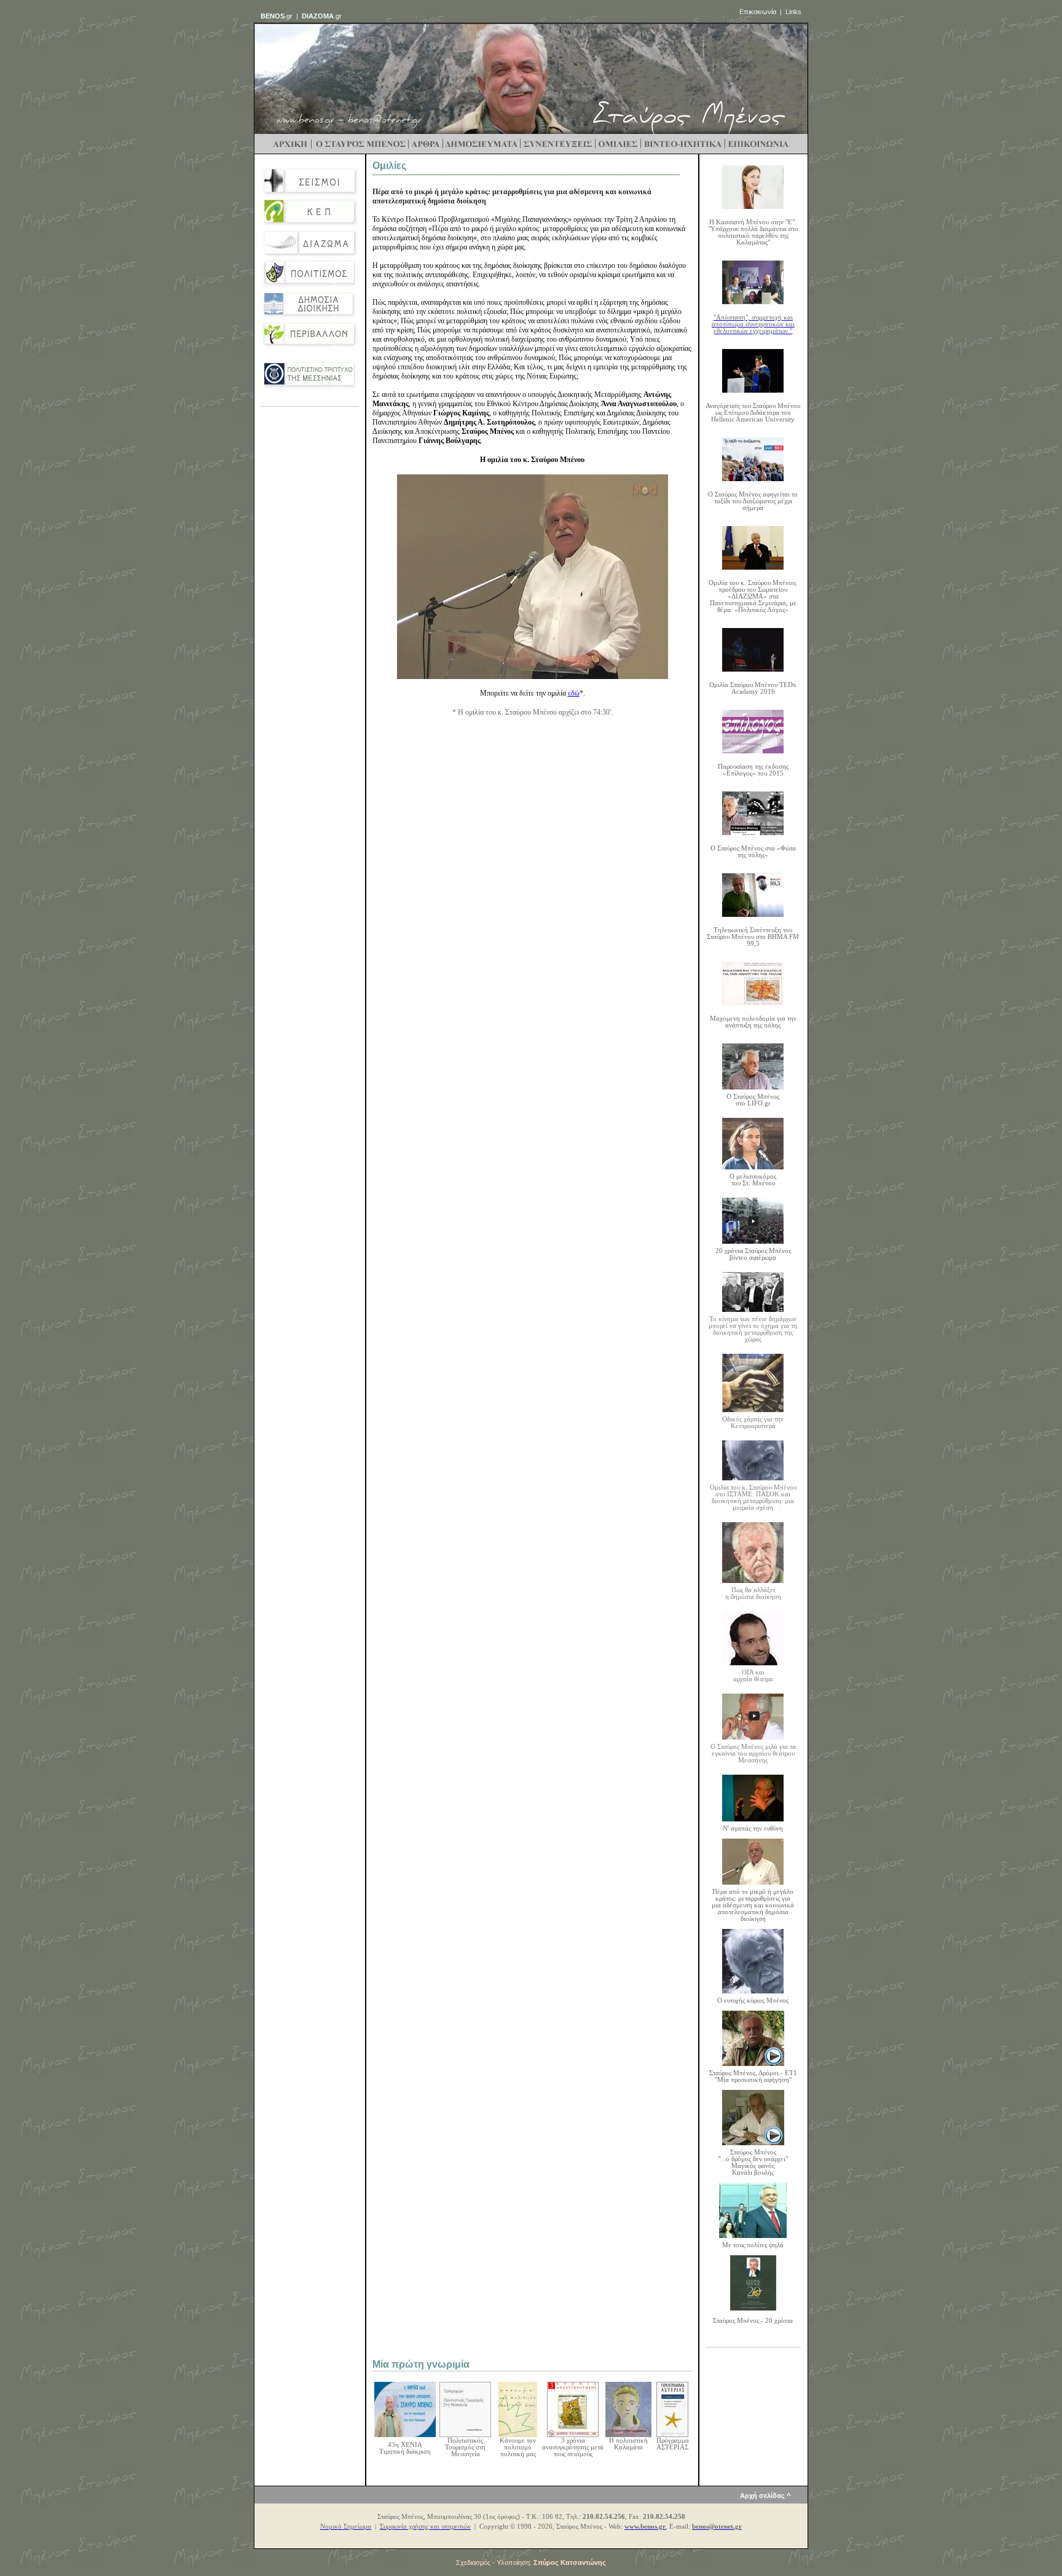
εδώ (574, 693)
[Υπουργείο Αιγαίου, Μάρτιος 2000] (672, 2434)
